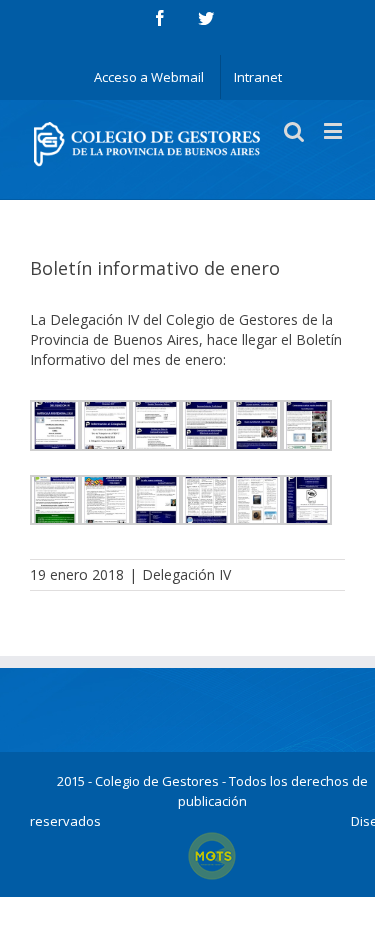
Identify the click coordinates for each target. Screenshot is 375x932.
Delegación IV (186, 574)
